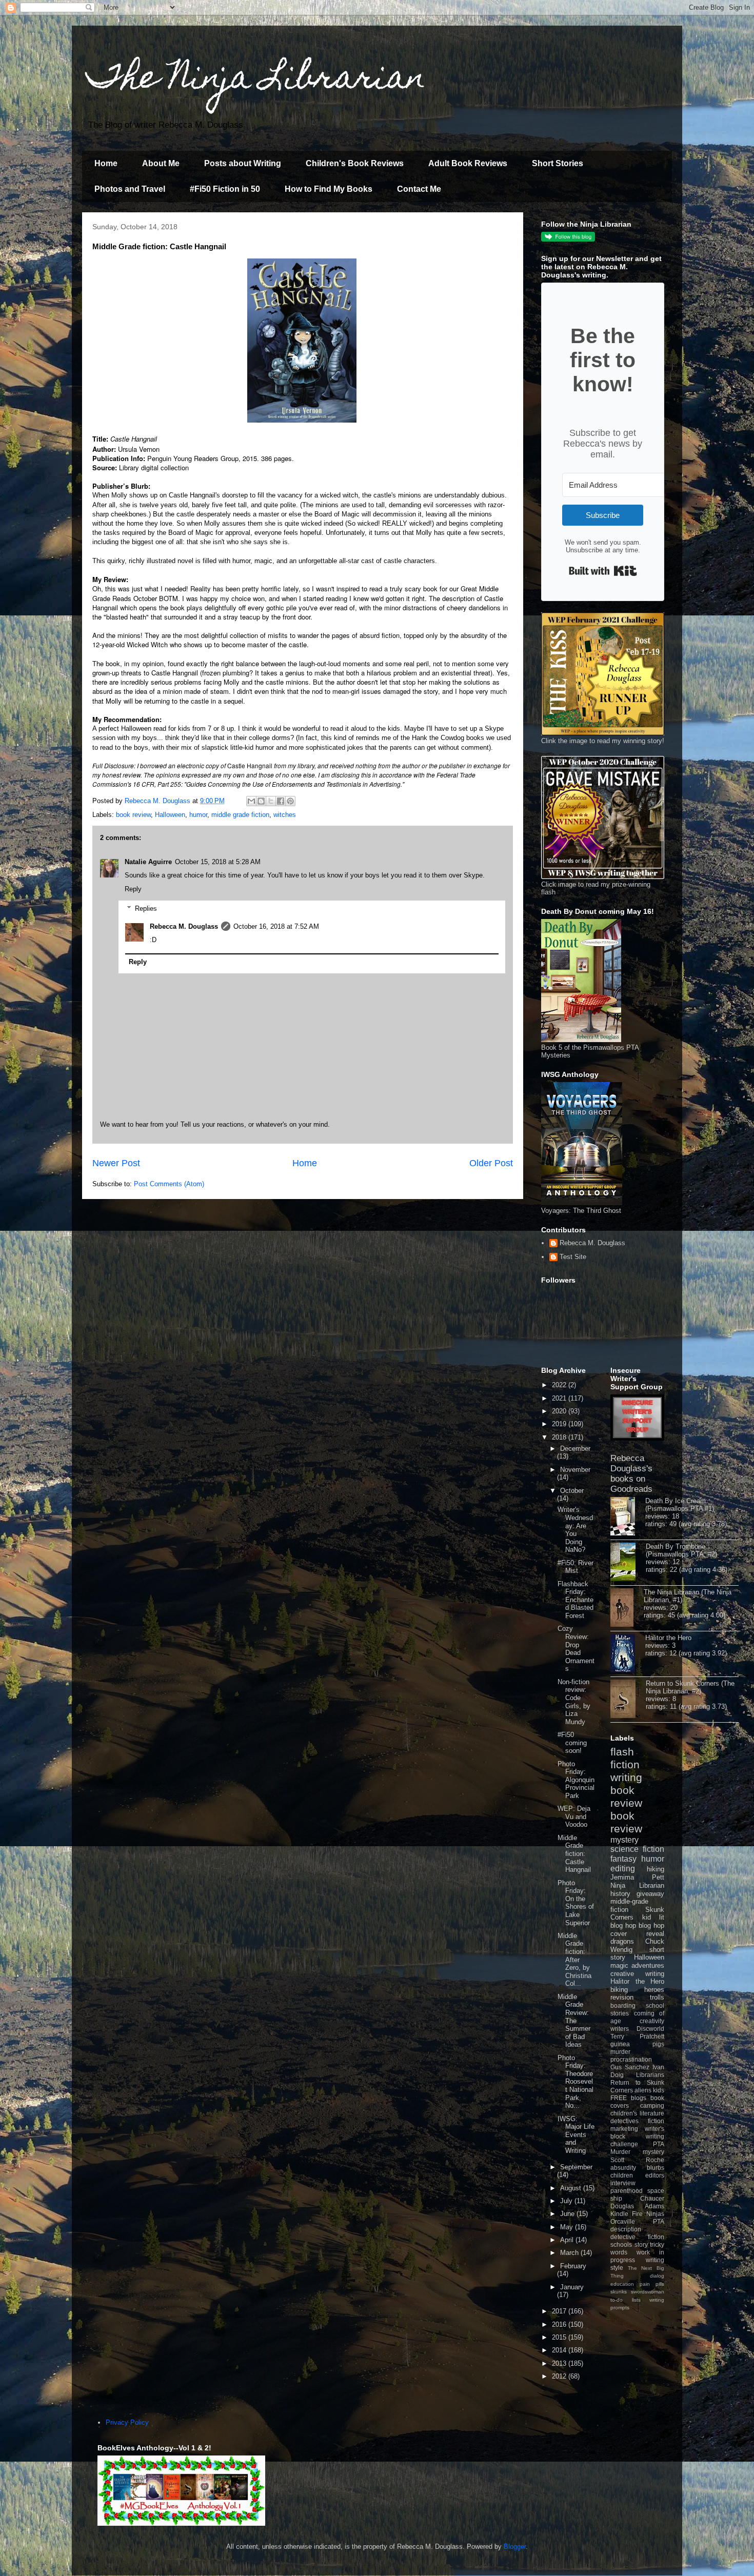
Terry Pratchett (637, 2036)
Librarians (650, 2075)
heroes (654, 1990)
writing (626, 1777)
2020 (560, 1411)
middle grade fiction (240, 815)
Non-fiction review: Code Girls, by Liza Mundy (574, 1702)
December (575, 1449)
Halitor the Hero (668, 1638)
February (573, 2266)
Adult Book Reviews (468, 163)
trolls (657, 1997)
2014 (560, 2350)
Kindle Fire (627, 2214)
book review (133, 815)
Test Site (573, 1257)
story (641, 2244)
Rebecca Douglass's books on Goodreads (631, 1474)
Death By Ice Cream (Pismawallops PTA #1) (680, 1505)
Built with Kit (603, 571)
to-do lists (626, 2300)
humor (198, 815)
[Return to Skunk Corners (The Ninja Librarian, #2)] (628, 1700)
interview (623, 2183)
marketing (624, 2129)
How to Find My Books (329, 189)
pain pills (652, 2284)
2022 (560, 1385)
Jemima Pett (637, 1877)
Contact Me (419, 189)
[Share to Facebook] (281, 801)
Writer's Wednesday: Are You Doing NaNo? (575, 1530)
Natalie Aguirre (148, 862)
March (570, 2253)
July (567, 2201)
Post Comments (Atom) (169, 1184)
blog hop (651, 1925)
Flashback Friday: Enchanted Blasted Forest (576, 1600)
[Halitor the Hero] (628, 1654)
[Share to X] (271, 801)
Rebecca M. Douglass (184, 926)
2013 (560, 2363)
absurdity (623, 2168)
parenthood (627, 2191)
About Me (161, 163)
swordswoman (648, 2292)
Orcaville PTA (637, 2221)
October (572, 1491)
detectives (624, 2121)
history (620, 1894)
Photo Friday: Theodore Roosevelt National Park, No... (576, 2082)
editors (655, 2175)
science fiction (637, 1849)
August (572, 2188)
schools (621, 2244)
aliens (643, 2090)
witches (285, 815)
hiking (656, 1869)
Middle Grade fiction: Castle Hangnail (574, 1854)
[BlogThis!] (261, 801)
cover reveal (637, 1934)
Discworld (650, 2029)
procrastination (631, 2059)
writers (620, 2029)
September (576, 2167)
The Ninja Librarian (256, 80)
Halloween (170, 815)
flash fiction (625, 1758)
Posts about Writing (243, 163)
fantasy (623, 1859)
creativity (652, 2021)
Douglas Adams (637, 2206)
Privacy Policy (127, 2422)
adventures (648, 1965)
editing (623, 1869)
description (626, 2229)
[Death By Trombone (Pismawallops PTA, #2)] (628, 1563)
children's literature (637, 2113)
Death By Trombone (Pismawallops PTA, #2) (681, 1550)
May (568, 2227)
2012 (560, 2376)
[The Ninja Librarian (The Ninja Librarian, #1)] (627, 1608)
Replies (146, 908)
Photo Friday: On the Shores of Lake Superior (576, 1903)
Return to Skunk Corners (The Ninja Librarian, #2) (690, 1687)
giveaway (650, 1894)
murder (620, 2052)
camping (652, 2105)
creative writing (637, 1974)
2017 (560, 2311)
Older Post (491, 1163)
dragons (622, 1941)
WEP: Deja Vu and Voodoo (574, 1816)
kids (659, 2090)
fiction (656, 2121)
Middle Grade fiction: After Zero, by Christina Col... (574, 1960)
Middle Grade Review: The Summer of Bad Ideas (574, 2021)
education (622, 2284)
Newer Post (116, 1163)
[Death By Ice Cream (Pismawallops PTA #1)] (628, 1517)
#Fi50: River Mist (576, 1567)
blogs (639, 2098)
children (622, 2175)
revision (622, 1997)
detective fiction (637, 2237)
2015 (560, 2337)
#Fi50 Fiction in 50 (225, 189)
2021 (560, 1398)
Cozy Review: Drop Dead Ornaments (576, 1649)
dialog (657, 2276)
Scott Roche (637, 2160)
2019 (560, 1424)
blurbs (656, 2168)
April (568, 2240)
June (568, 2214)
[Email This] (251, 801)
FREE (619, 2098)
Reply (133, 889)
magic (619, 1965)
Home (106, 163)
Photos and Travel (130, 189)
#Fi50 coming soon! (572, 1743)
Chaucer (652, 2198)
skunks (619, 2292)
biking (619, 1990)
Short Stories (558, 163)
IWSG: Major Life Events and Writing (576, 2135)
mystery (624, 1840)
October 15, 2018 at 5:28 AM (218, 862)
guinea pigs (637, 2044)
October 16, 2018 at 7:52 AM (276, 926)
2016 (560, 2324)
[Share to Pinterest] (290, 801)
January (572, 2287)
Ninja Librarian (637, 1885)
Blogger (515, 2547)
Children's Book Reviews (355, 163)
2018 (560, 1437)
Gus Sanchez (630, 2067)
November (575, 1470)
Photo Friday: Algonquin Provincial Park (576, 1780)
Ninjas (655, 2214)
